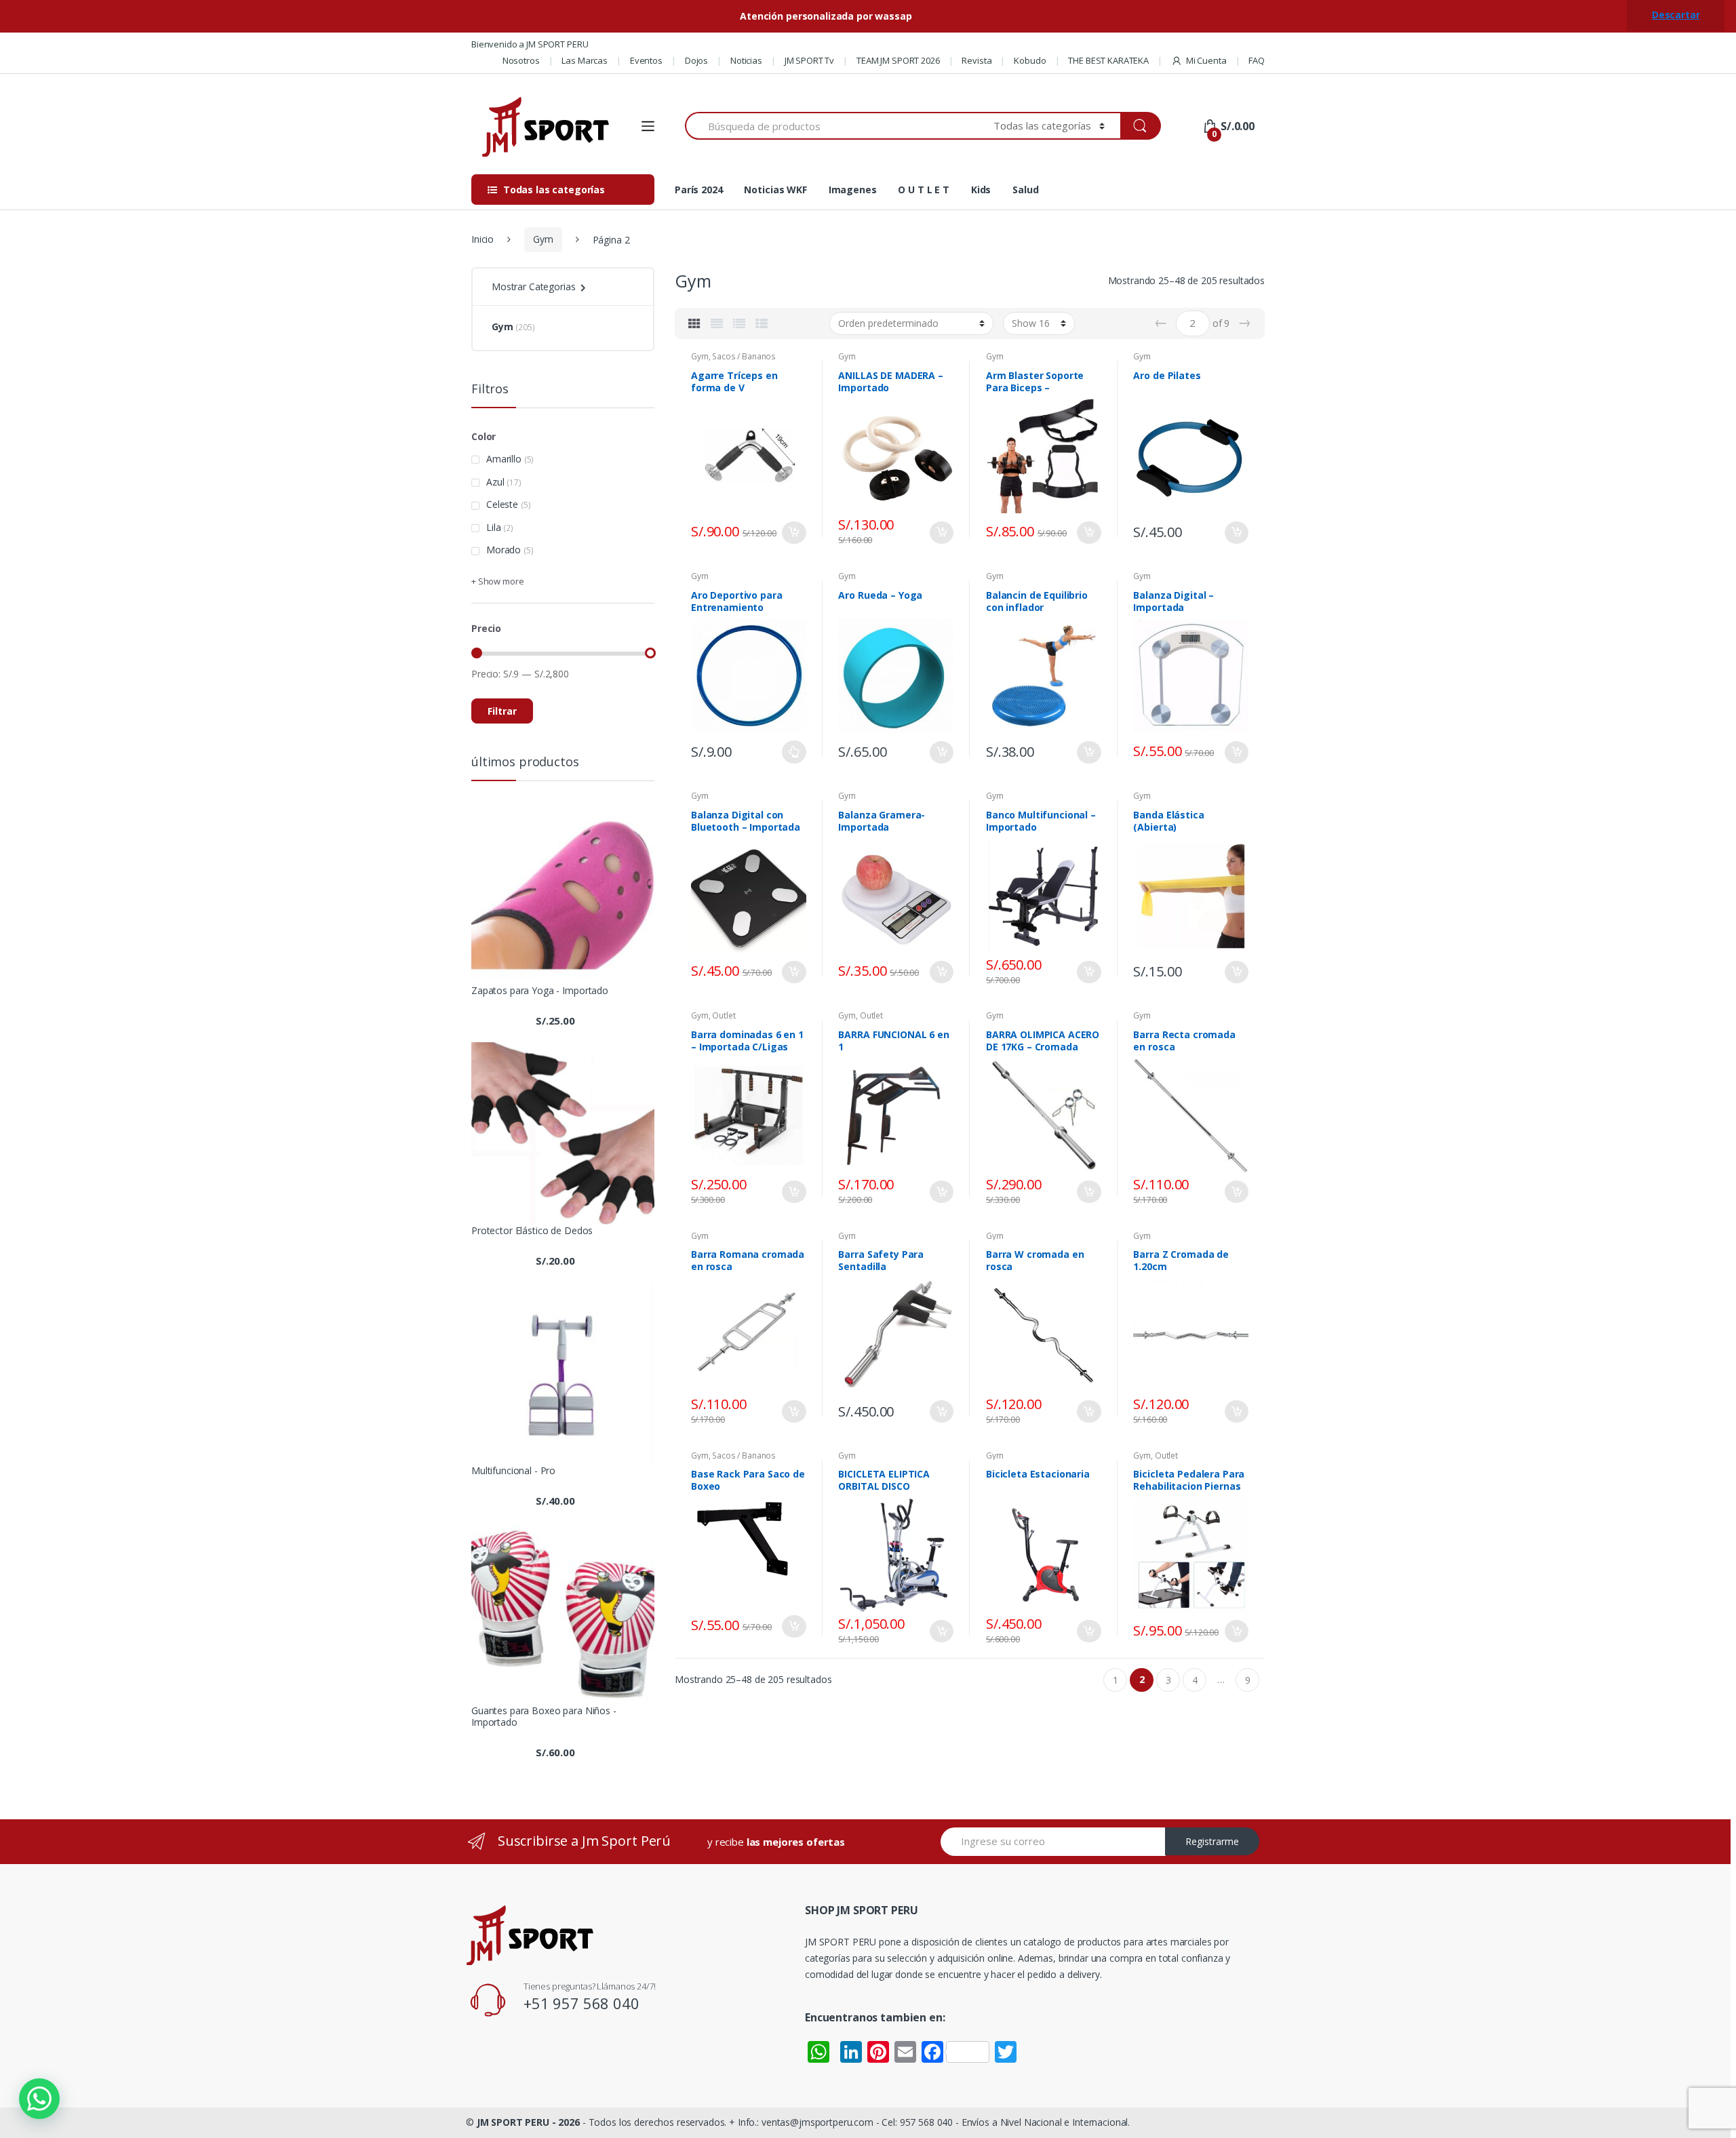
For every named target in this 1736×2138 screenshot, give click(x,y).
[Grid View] (694, 323)
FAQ (1257, 60)
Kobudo (1030, 60)
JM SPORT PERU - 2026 (528, 2122)
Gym (543, 239)
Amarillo (504, 459)
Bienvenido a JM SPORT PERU (530, 44)
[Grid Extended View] (717, 323)
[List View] (739, 323)
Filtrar (502, 711)
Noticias (746, 60)
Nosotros (521, 60)
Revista (976, 60)
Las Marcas (585, 60)
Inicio (482, 239)
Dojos (696, 60)
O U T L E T (923, 190)
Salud (1025, 190)
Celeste (502, 504)
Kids (981, 190)
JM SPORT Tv (809, 60)
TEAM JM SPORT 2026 (898, 60)
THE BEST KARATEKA (1108, 60)
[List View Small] (762, 323)
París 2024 (699, 190)
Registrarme (1212, 1841)
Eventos (646, 60)
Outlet (724, 1015)
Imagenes (853, 190)
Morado (504, 550)
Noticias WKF (775, 190)
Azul (495, 482)
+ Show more (497, 581)
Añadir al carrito (794, 533)
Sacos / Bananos (744, 356)
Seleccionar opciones (794, 752)
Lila (493, 527)
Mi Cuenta (1206, 60)
